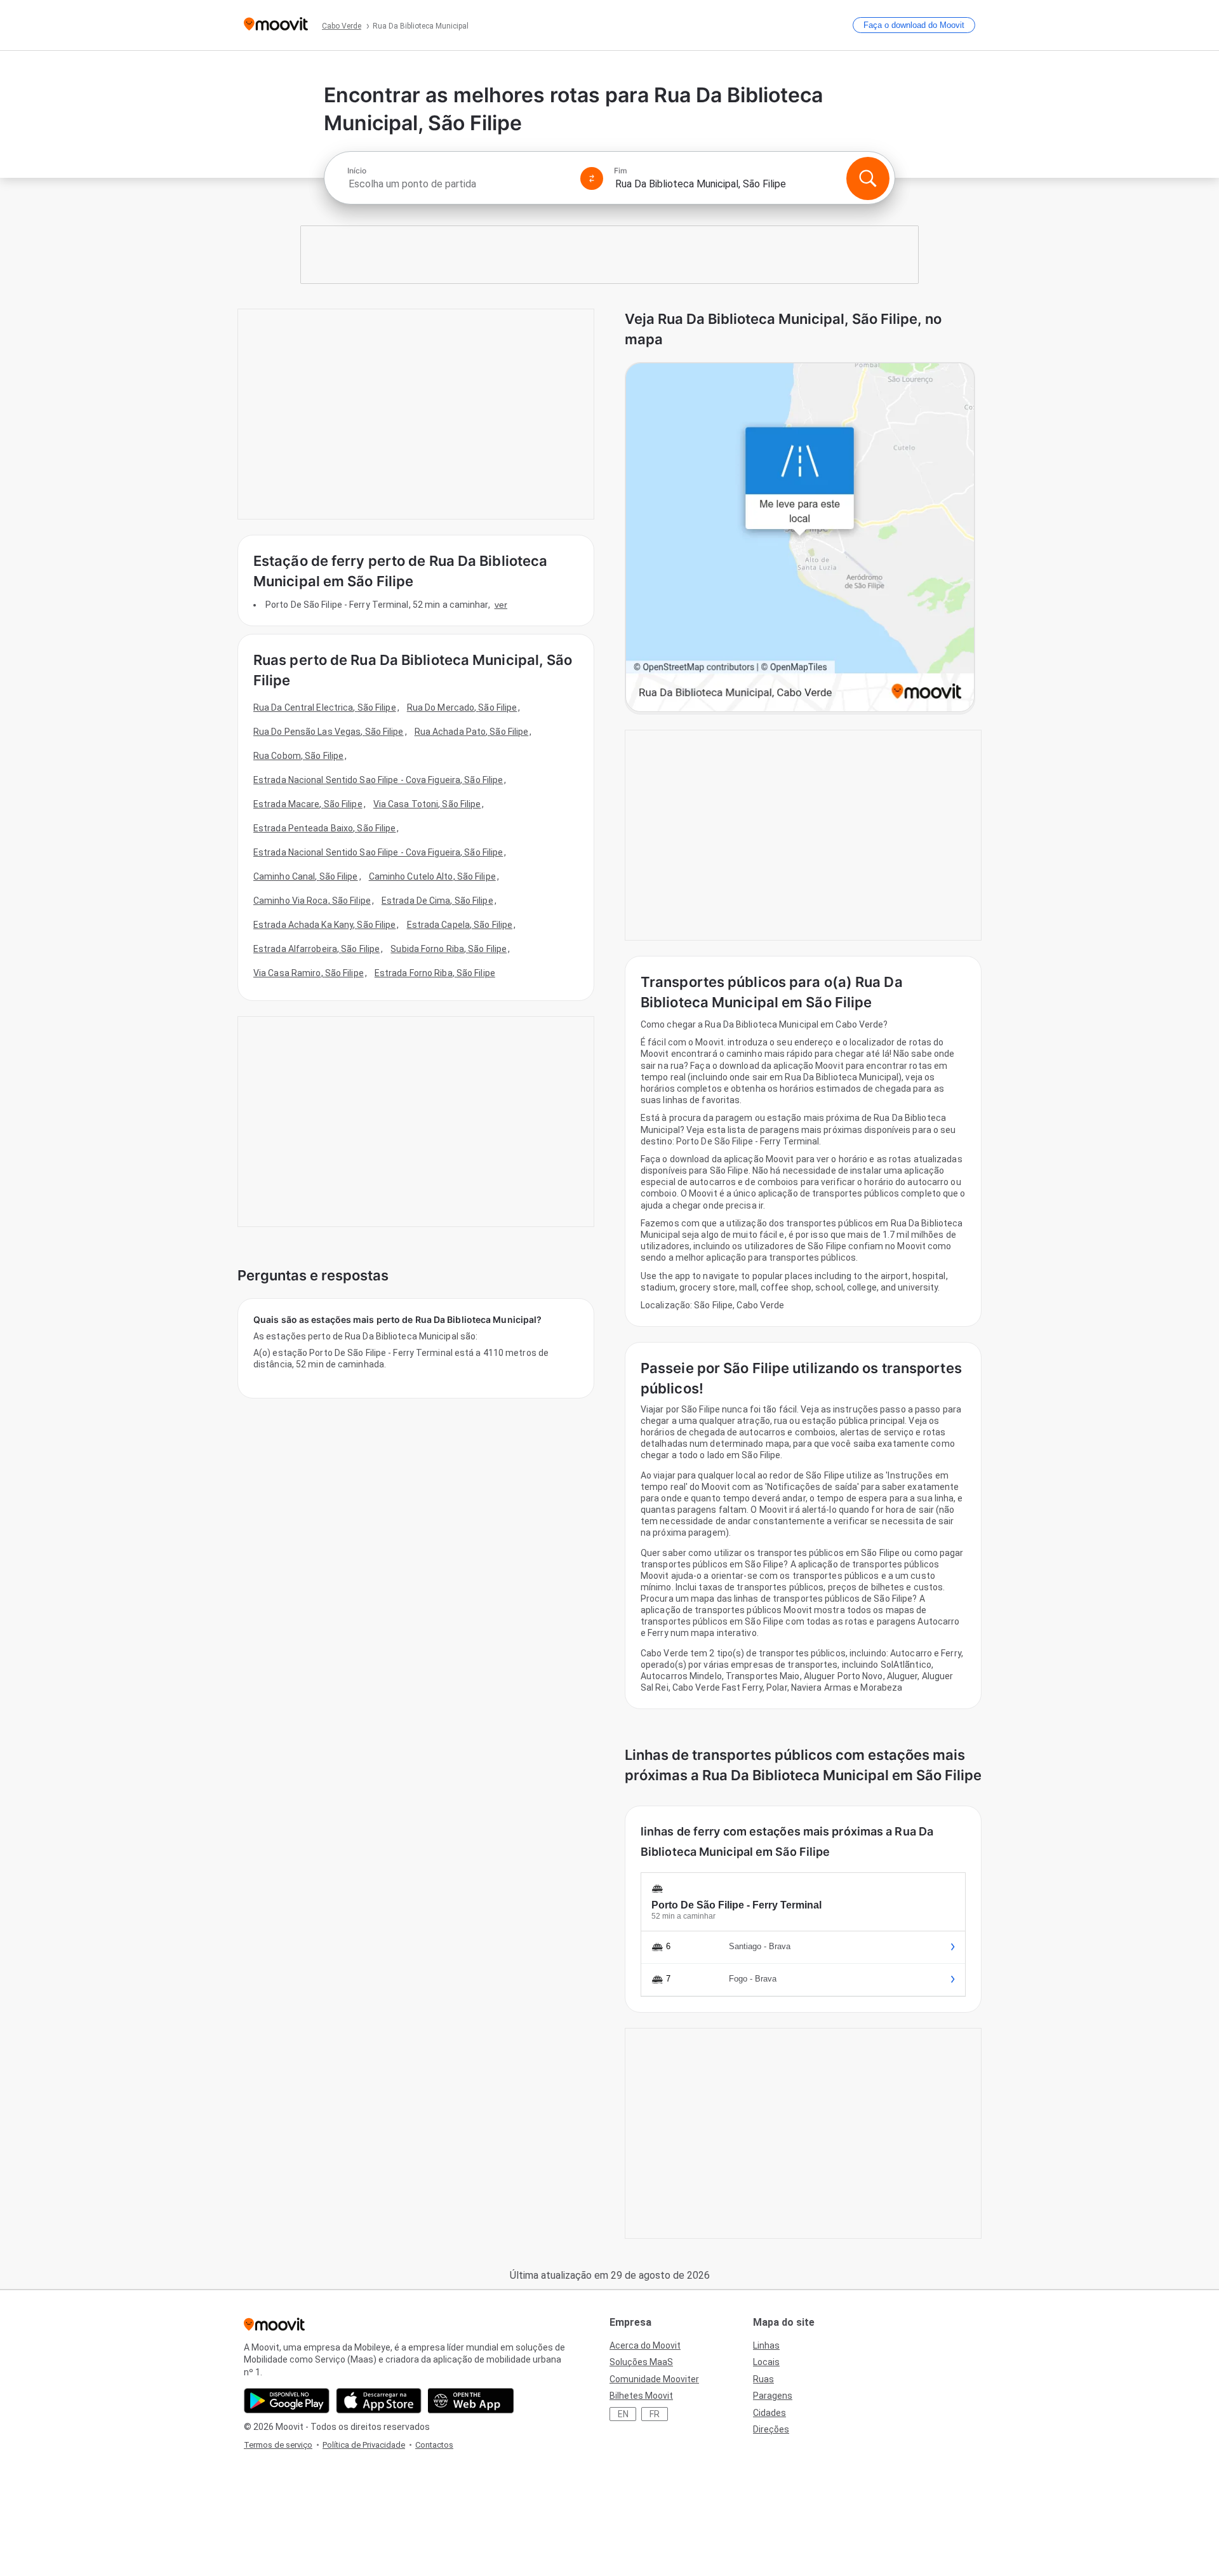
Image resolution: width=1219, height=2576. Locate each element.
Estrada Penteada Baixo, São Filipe (324, 828)
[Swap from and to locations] (592, 178)
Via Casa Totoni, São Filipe (427, 804)
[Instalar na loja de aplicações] (379, 2401)
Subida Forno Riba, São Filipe (449, 949)
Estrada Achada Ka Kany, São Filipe (324, 925)
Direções (771, 2429)
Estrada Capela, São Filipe (460, 925)
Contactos (434, 2445)
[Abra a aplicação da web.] (471, 2401)
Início (357, 171)
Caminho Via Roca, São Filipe (312, 901)
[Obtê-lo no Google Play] (287, 2401)
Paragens (773, 2396)
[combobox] (458, 184)
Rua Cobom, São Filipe (298, 756)
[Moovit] (276, 25)
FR (655, 2414)
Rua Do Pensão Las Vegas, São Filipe (329, 732)
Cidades (769, 2413)
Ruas (763, 2379)
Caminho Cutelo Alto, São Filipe (432, 876)
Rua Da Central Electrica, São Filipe (325, 708)
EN (623, 2414)
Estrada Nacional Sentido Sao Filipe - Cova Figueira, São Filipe (378, 780)
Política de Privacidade (364, 2445)
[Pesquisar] (868, 178)
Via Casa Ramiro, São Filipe (309, 973)
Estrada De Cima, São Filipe (437, 901)
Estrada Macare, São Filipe (308, 804)
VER (501, 605)
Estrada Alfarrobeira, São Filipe (316, 949)
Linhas (766, 2345)
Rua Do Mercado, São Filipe (462, 708)
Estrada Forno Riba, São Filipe (435, 973)
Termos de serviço (278, 2445)
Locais (766, 2362)
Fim (621, 171)
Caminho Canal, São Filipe (306, 876)
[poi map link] (800, 538)
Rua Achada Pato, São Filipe (472, 732)
